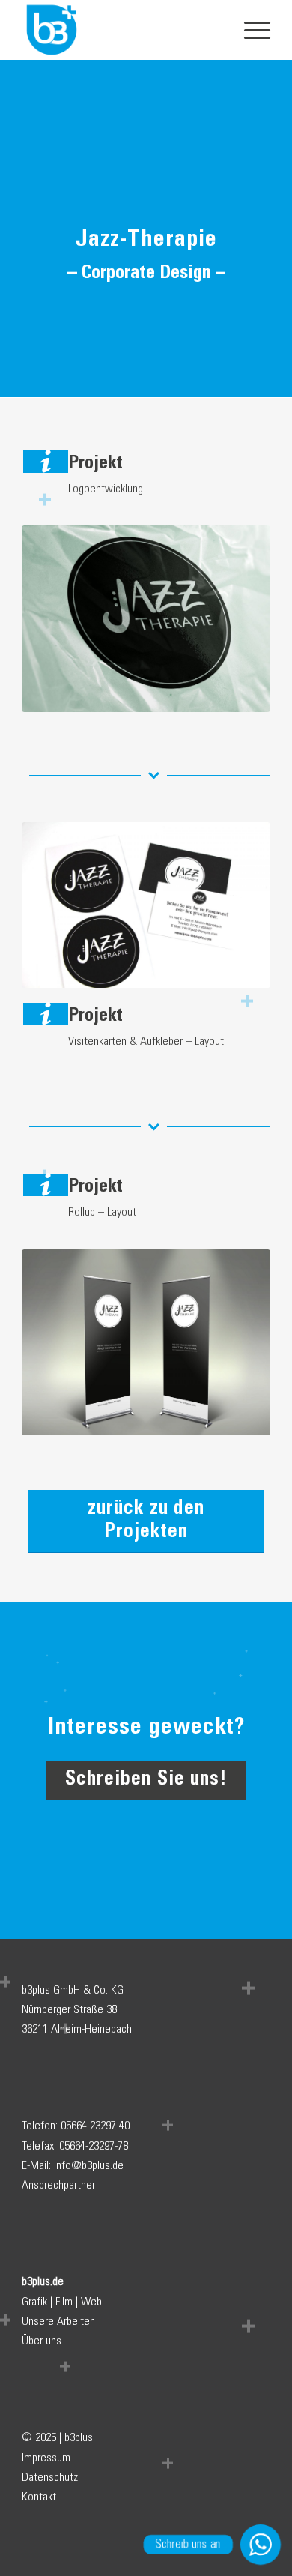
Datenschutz (50, 2477)
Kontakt (39, 2497)
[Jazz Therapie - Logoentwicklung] (146, 619)
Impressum (46, 2458)
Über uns (42, 2341)
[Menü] (250, 30)
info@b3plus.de (89, 2166)
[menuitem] (250, 30)
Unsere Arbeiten (58, 2322)
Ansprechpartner (58, 2185)
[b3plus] (121, 30)
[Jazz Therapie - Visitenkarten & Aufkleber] (146, 905)
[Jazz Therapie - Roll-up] (146, 1343)
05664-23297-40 (95, 2126)
